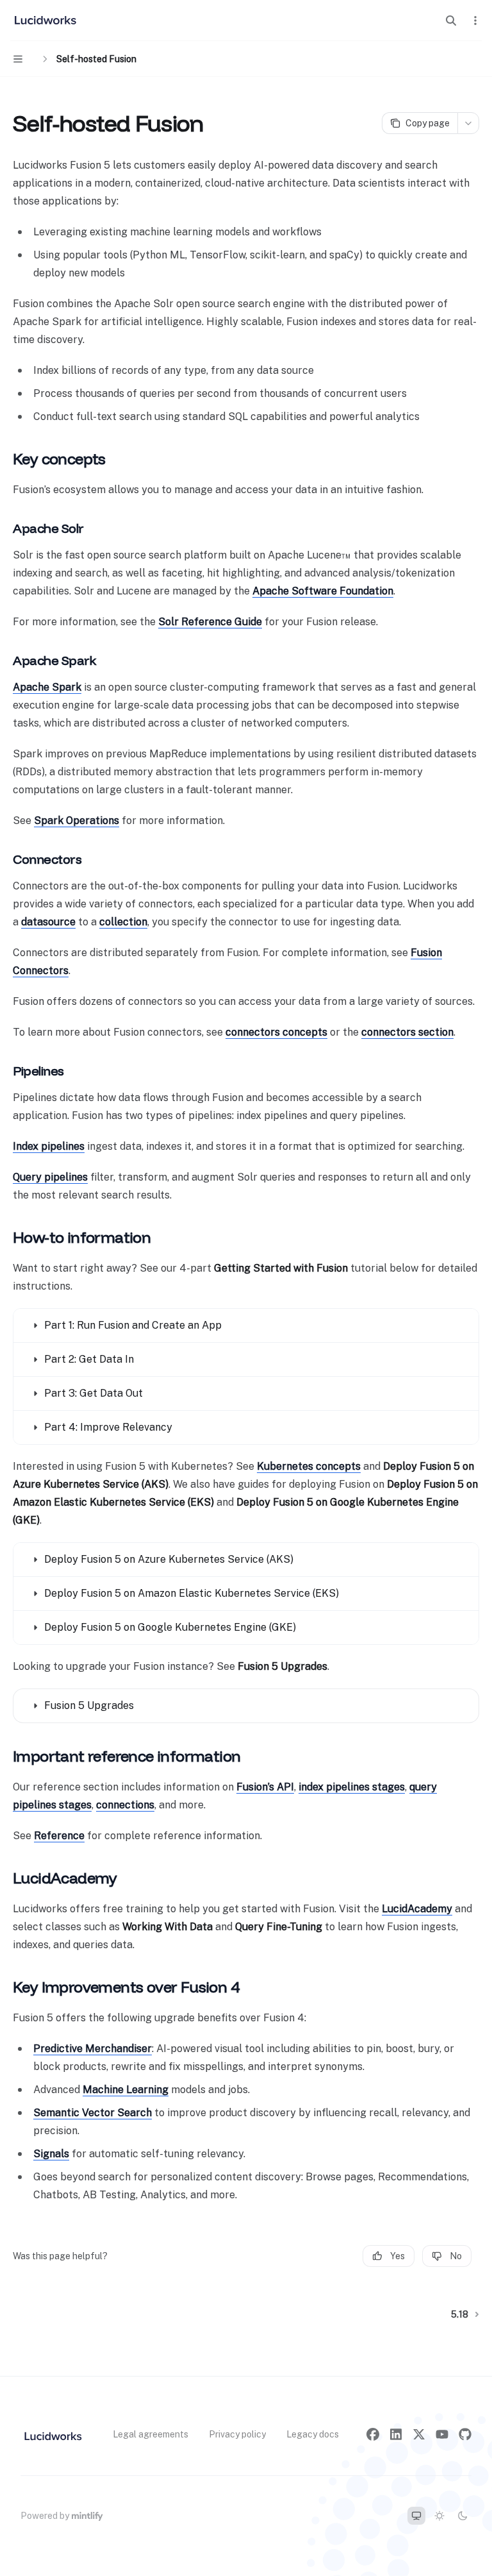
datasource (48, 922)
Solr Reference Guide (210, 622)
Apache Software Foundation (323, 591)
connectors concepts (276, 1032)
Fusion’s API (265, 1787)
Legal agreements (151, 2434)
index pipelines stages (352, 1787)
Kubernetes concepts (309, 1466)
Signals (51, 2154)
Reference (59, 1836)
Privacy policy (237, 2434)
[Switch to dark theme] (463, 2516)
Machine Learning (126, 2090)
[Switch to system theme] (416, 2516)
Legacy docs (313, 2434)
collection (123, 922)
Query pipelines (50, 1177)
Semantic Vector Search (93, 2113)
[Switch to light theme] (439, 2516)
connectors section (407, 1032)
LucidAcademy (417, 1909)
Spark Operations (77, 821)
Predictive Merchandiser (93, 2049)
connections (125, 1805)
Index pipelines (49, 1146)
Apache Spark (47, 687)
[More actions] (475, 21)
